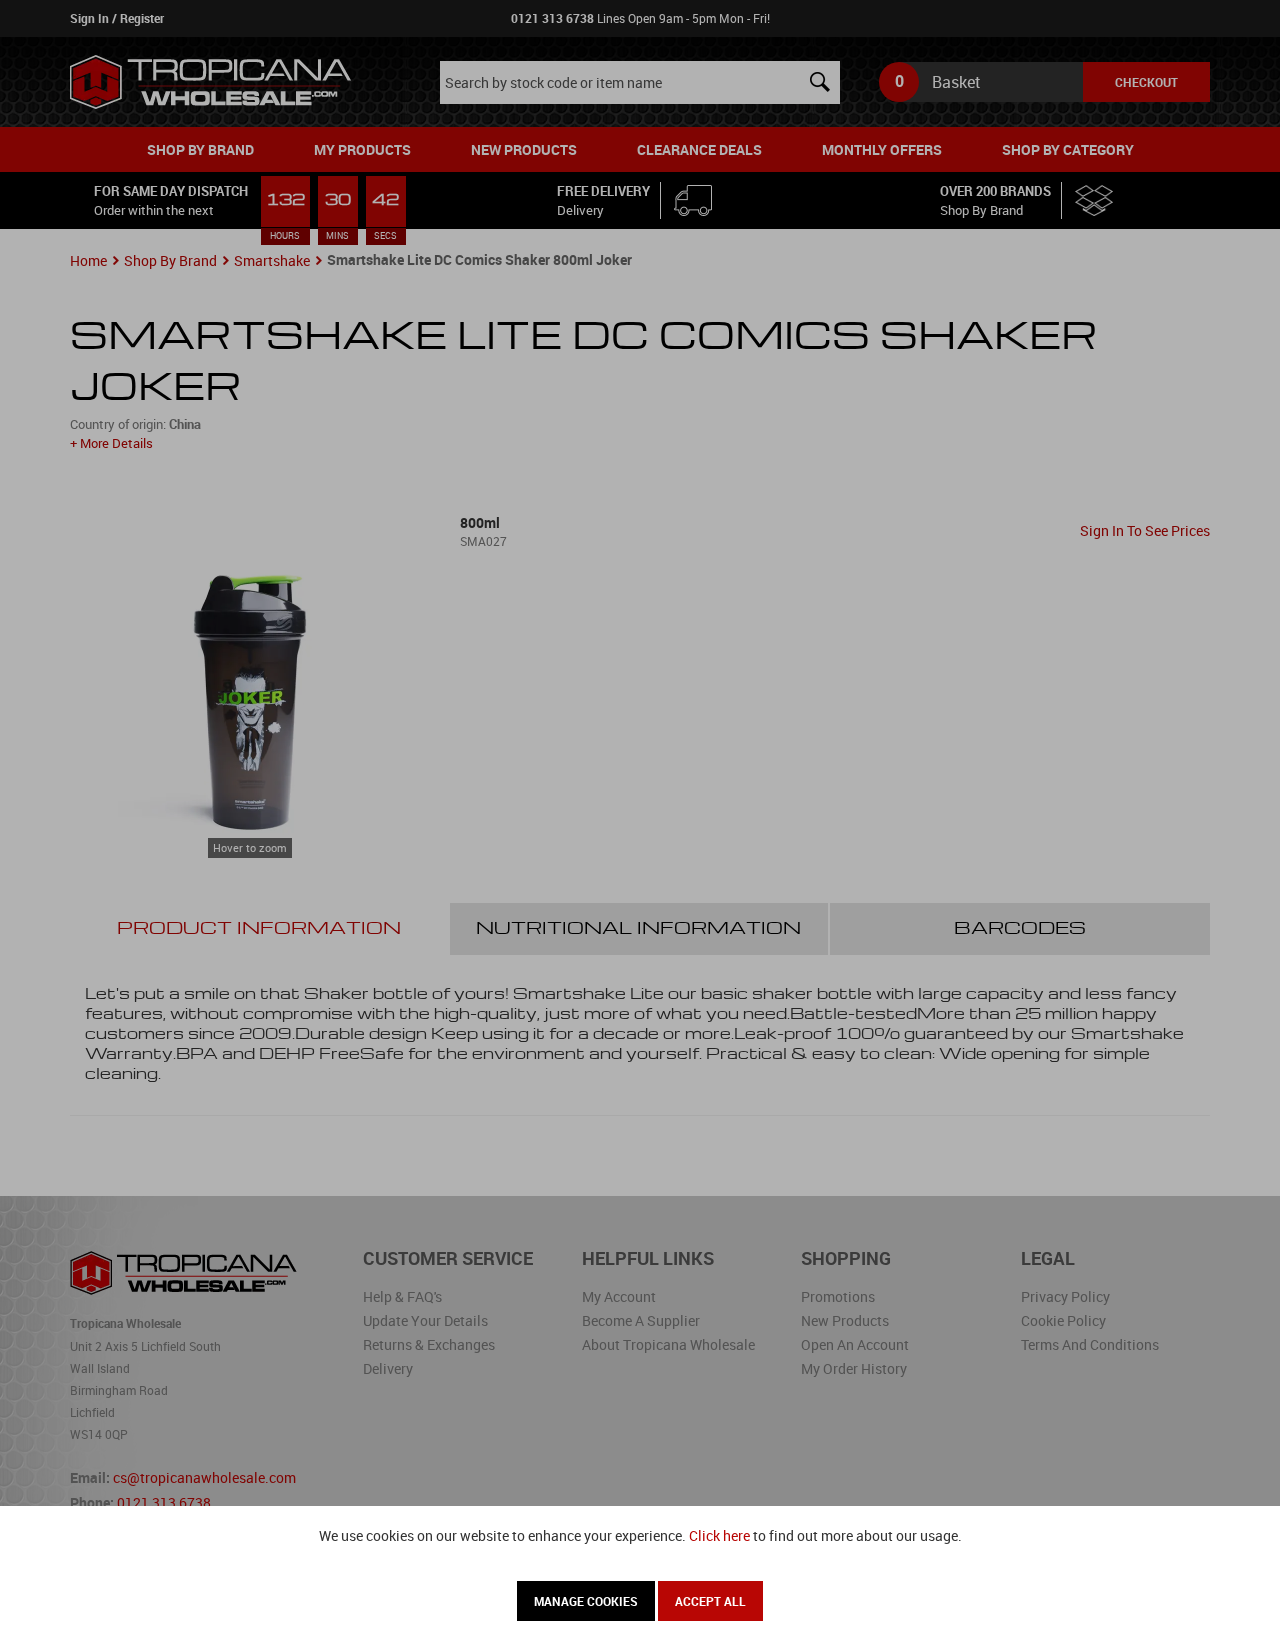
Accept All (710, 1601)
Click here (719, 1535)
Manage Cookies (586, 1601)
